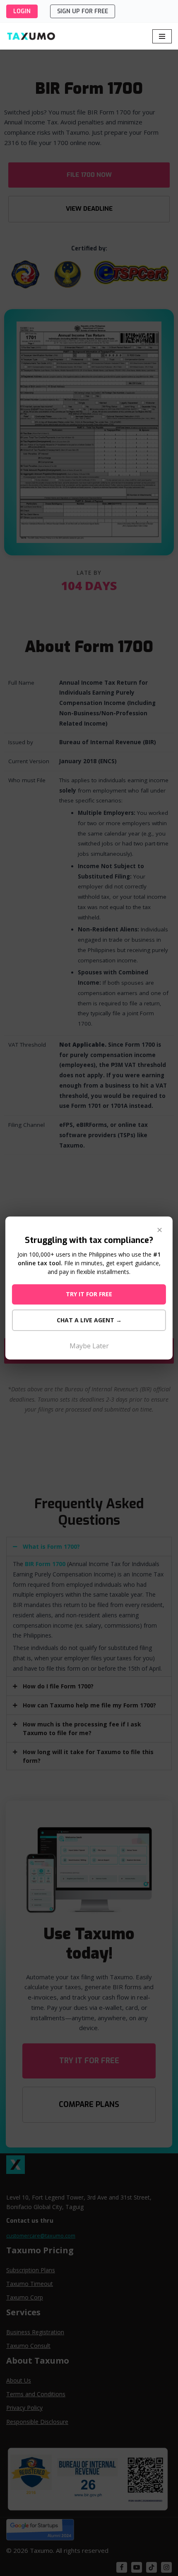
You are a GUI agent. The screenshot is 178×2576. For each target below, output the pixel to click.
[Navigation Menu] (162, 36)
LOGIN (22, 11)
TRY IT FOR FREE (89, 1294)
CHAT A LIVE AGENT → (89, 1320)
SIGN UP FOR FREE (83, 11)
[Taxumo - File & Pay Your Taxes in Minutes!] (31, 36)
